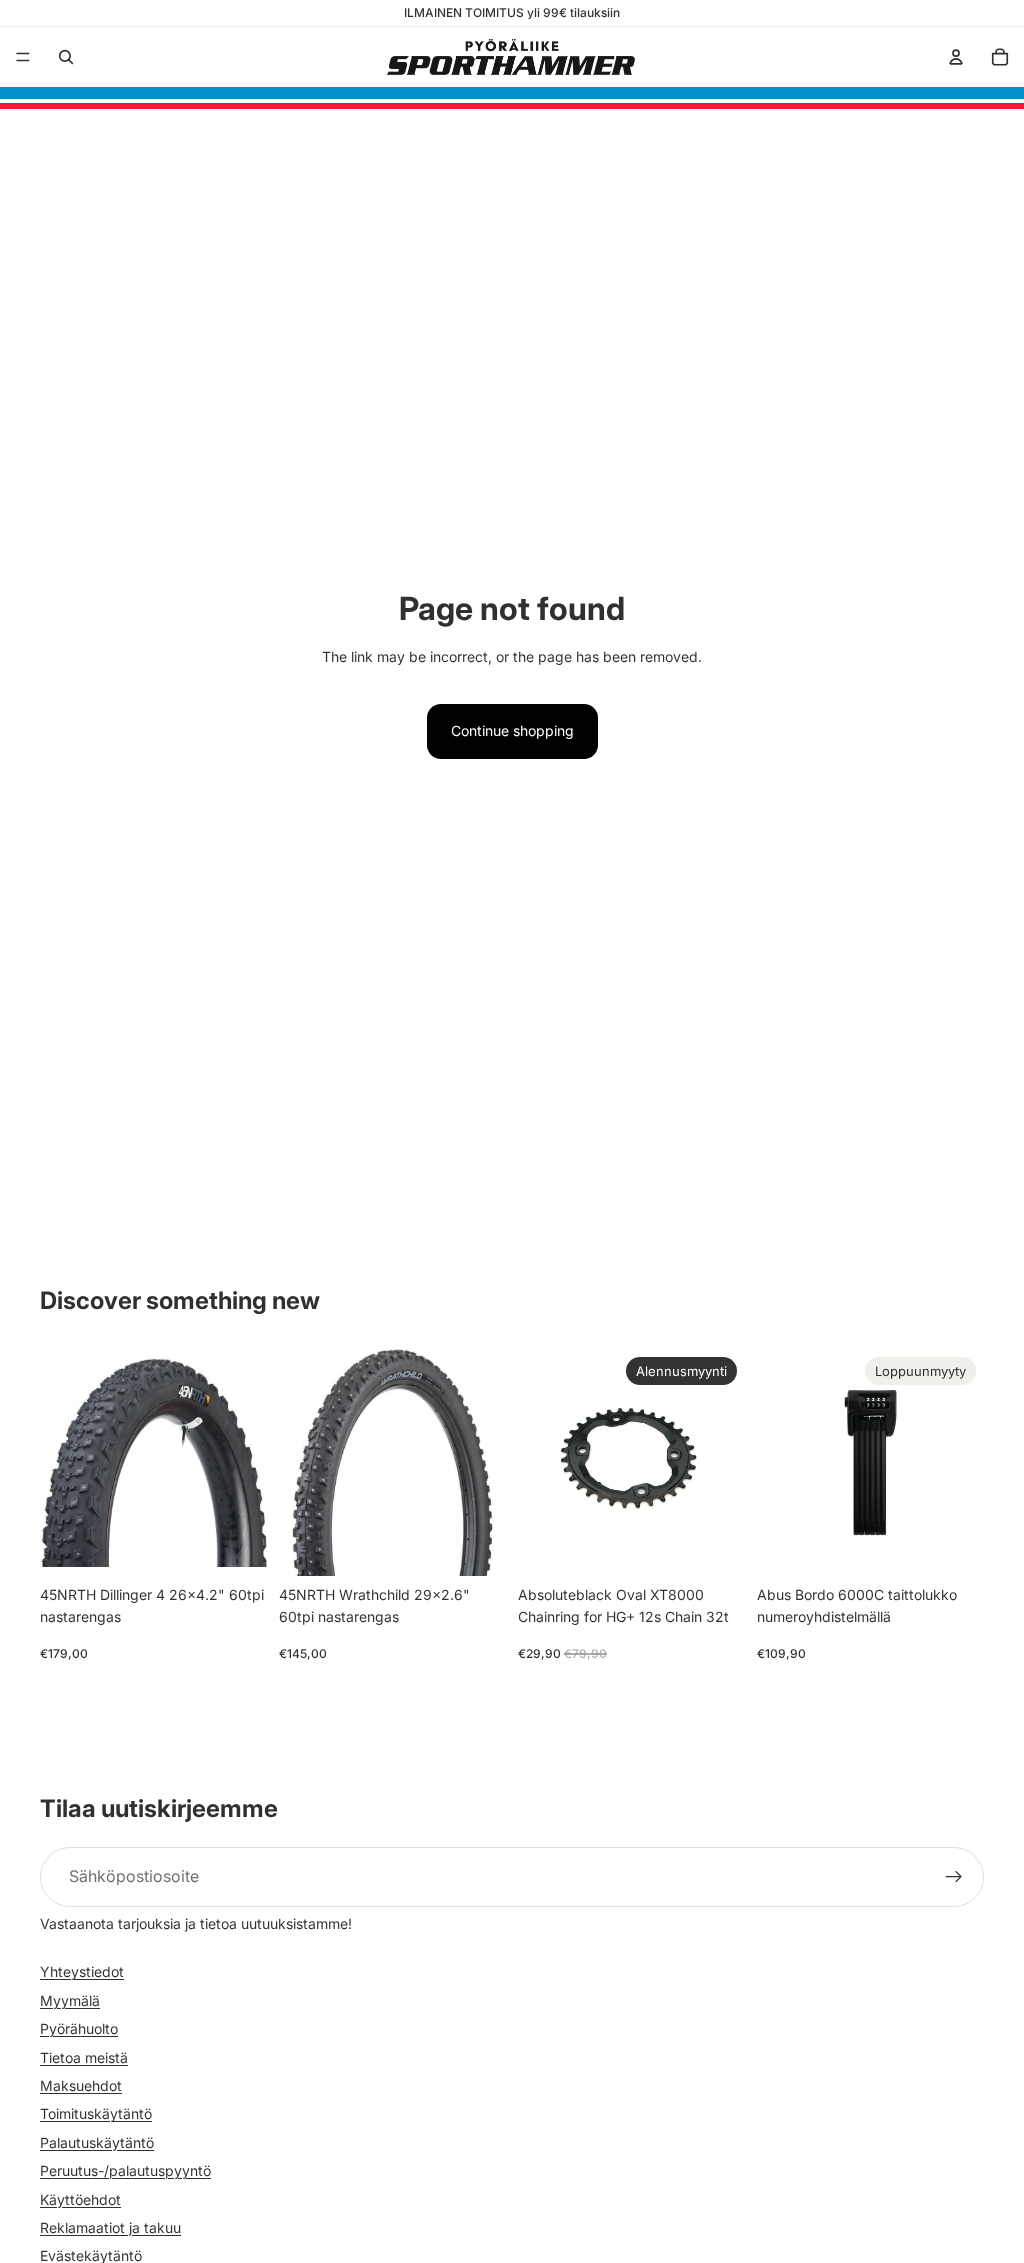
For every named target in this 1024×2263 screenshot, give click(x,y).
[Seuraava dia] (245, 1462)
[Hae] (66, 57)
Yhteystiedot (82, 1971)
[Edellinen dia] (62, 1462)
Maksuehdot (81, 2084)
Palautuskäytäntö (97, 2141)
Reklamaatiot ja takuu (110, 2226)
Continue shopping (512, 730)
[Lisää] (236, 1545)
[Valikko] (23, 57)
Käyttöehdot (80, 2198)
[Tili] (956, 57)
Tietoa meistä (84, 2056)
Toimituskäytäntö (96, 2113)
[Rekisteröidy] (954, 1877)
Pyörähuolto (79, 2028)
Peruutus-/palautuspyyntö (125, 2170)
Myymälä (70, 1999)
